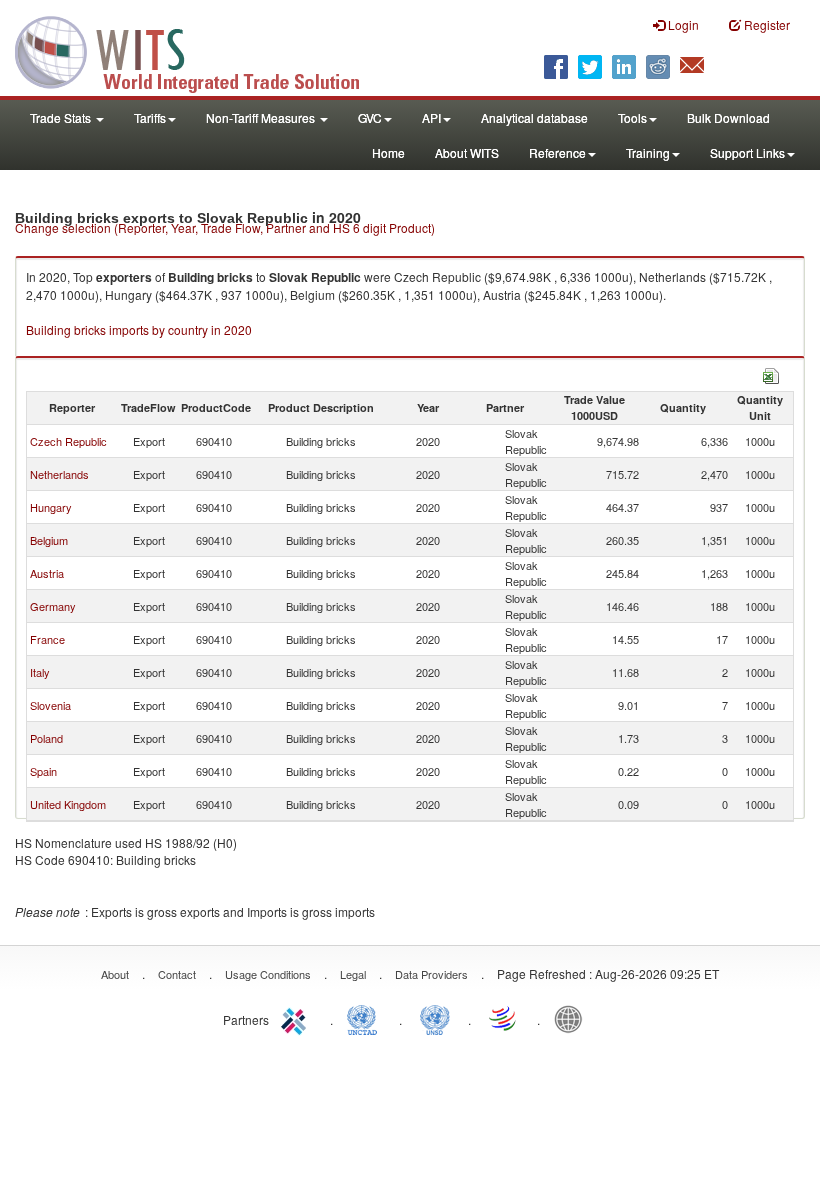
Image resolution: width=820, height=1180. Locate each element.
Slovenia (50, 705)
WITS (200, 50)
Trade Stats (62, 117)
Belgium (49, 540)
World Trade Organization (504, 1018)
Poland (46, 738)
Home (388, 152)
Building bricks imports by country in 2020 (139, 329)
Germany (53, 606)
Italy (40, 672)
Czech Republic (68, 441)
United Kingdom (68, 804)
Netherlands (59, 474)
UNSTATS (435, 1018)
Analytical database (534, 117)
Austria (47, 573)
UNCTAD (366, 1018)
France (47, 639)
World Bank (573, 1018)
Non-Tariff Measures (262, 117)
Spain (43, 771)
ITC (297, 1018)
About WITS (467, 152)
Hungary (51, 507)
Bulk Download (728, 117)
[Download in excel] (771, 373)
